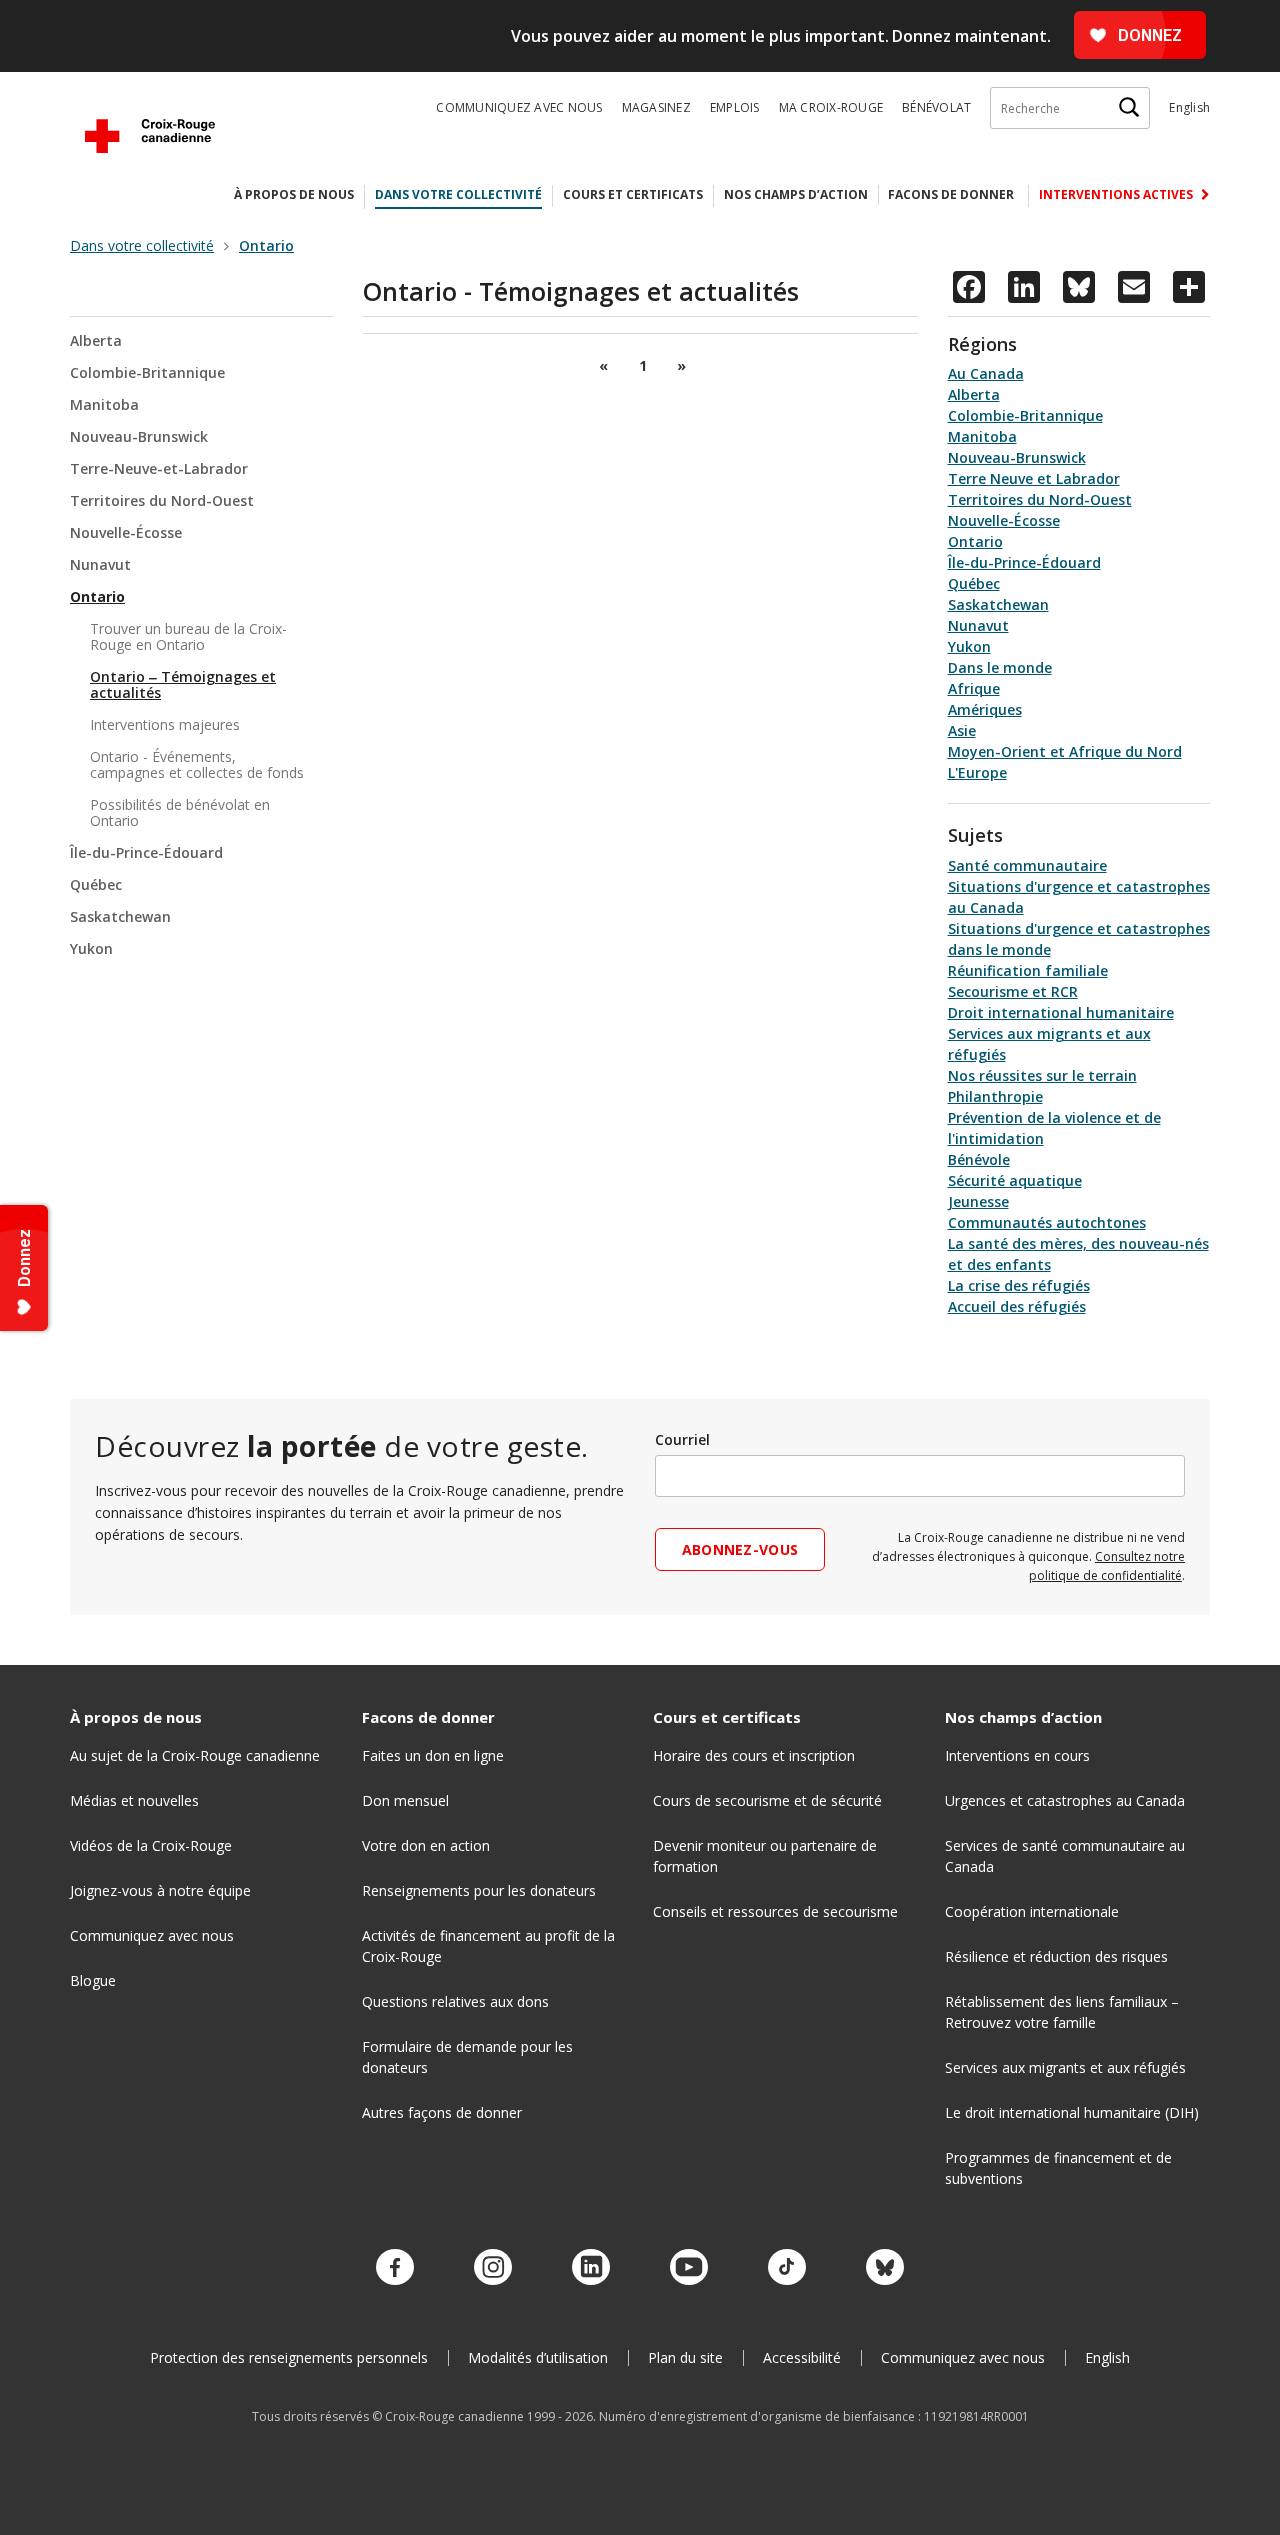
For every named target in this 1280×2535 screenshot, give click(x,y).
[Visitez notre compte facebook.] (395, 2268)
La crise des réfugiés (1019, 1285)
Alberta (96, 341)
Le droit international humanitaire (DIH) (1072, 2112)
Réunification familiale (1028, 970)
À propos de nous (294, 194)
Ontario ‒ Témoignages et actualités (183, 684)
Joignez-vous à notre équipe (160, 1890)
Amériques (985, 709)
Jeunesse (978, 1201)
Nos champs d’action (796, 194)
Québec (96, 884)
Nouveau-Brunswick (139, 436)
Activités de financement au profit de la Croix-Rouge (488, 1946)
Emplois (735, 108)
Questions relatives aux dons (455, 2001)
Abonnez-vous (740, 1549)
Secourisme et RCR (1013, 991)
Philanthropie (995, 1096)
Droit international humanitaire (1061, 1012)
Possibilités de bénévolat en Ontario (180, 812)
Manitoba (104, 404)
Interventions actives (1117, 194)
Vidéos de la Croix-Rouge (151, 1845)
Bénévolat (936, 108)
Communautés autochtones (1047, 1222)
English (1189, 107)
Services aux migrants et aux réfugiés (1065, 2067)
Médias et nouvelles (134, 1800)
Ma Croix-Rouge (831, 108)
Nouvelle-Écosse (126, 532)
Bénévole (979, 1159)
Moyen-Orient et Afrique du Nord (1065, 751)
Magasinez (656, 108)
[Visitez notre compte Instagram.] (493, 2268)
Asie (962, 730)
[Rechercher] (1129, 108)
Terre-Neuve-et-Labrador (159, 468)
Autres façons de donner (442, 2112)
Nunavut (100, 564)
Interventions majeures (165, 724)
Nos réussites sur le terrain (1042, 1075)
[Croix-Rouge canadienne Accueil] (150, 136)
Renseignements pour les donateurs (479, 1890)
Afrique (974, 688)
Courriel (682, 1439)
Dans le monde (1000, 667)
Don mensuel (405, 1800)
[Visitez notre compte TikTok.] (787, 2268)
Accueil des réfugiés (1017, 1306)
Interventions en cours (1017, 1755)
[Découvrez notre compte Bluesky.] (885, 2268)
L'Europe (977, 772)
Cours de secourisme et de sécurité (767, 1800)
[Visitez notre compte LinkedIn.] (591, 2268)
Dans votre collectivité (458, 194)
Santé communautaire (1027, 865)
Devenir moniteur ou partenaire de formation (765, 1856)
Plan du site (685, 2357)
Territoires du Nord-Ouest (162, 500)
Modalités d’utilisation (538, 2357)
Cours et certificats (633, 194)
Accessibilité (802, 2357)
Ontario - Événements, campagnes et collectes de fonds (197, 764)
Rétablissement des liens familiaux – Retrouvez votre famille (1062, 2012)
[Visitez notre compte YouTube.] (689, 2268)
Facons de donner (951, 194)
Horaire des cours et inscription (754, 1755)
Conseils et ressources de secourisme (775, 1911)
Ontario (97, 596)
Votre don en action (426, 1845)
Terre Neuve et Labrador (1034, 478)
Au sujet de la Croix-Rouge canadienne (195, 1755)
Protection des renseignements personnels (289, 2357)
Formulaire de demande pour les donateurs (467, 2057)
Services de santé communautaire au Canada (1065, 1856)
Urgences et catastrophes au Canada (1065, 1800)
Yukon (91, 948)
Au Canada (986, 373)
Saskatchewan (120, 916)
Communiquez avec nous (519, 108)
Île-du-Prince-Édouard (146, 852)
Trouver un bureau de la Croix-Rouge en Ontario (188, 636)
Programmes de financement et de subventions (1058, 2168)
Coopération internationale (1032, 1911)
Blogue (93, 1980)
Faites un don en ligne (433, 1755)
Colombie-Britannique (147, 372)
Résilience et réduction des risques (1056, 1956)
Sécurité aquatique (1015, 1180)
